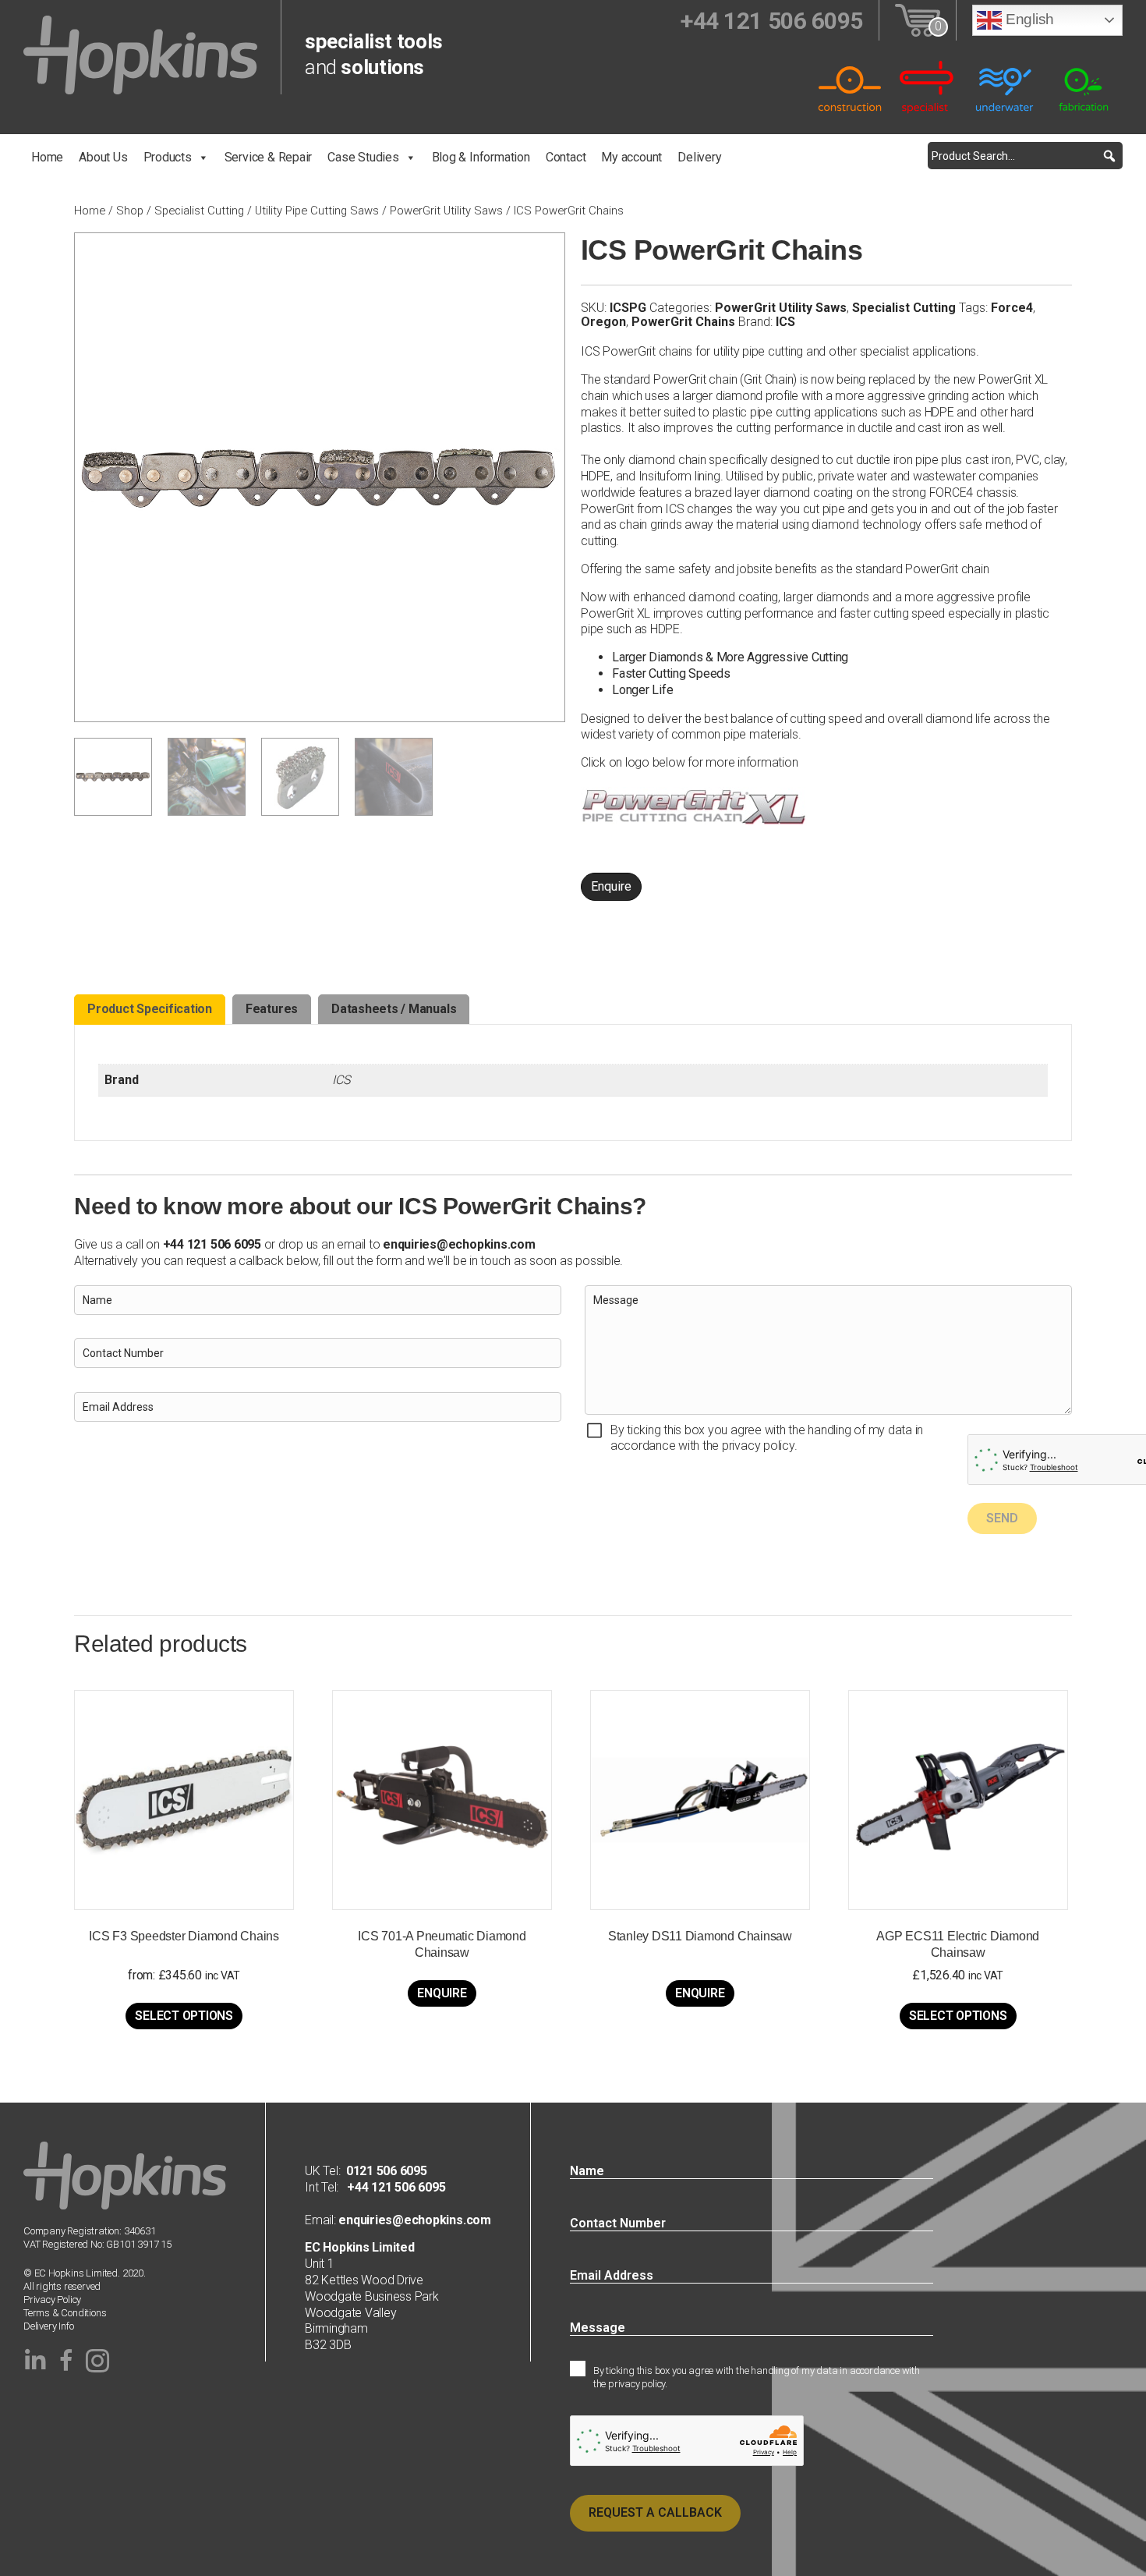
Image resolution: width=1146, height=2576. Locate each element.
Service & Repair (269, 157)
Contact (566, 157)
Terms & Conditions (65, 2313)
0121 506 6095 (387, 2171)
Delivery (699, 157)
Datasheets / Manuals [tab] (394, 1009)
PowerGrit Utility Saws (446, 211)
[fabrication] (1084, 86)
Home (47, 157)
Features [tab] (272, 1009)
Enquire (611, 886)
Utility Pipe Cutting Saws (317, 211)
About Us (103, 157)
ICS (785, 322)
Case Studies (363, 157)
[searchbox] (1025, 156)
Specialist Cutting (199, 211)
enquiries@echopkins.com (459, 1244)
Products (168, 157)
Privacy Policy (52, 2300)
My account (631, 157)
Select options (184, 2016)
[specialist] (928, 86)
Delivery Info (48, 2326)
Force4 (1012, 308)
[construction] (850, 86)
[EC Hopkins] (140, 54)
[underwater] (1006, 86)
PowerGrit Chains (683, 322)
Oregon (603, 322)
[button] (1109, 156)
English (1028, 19)
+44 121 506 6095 (392, 2187)
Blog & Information (481, 157)
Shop (130, 211)
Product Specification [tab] (150, 1009)
